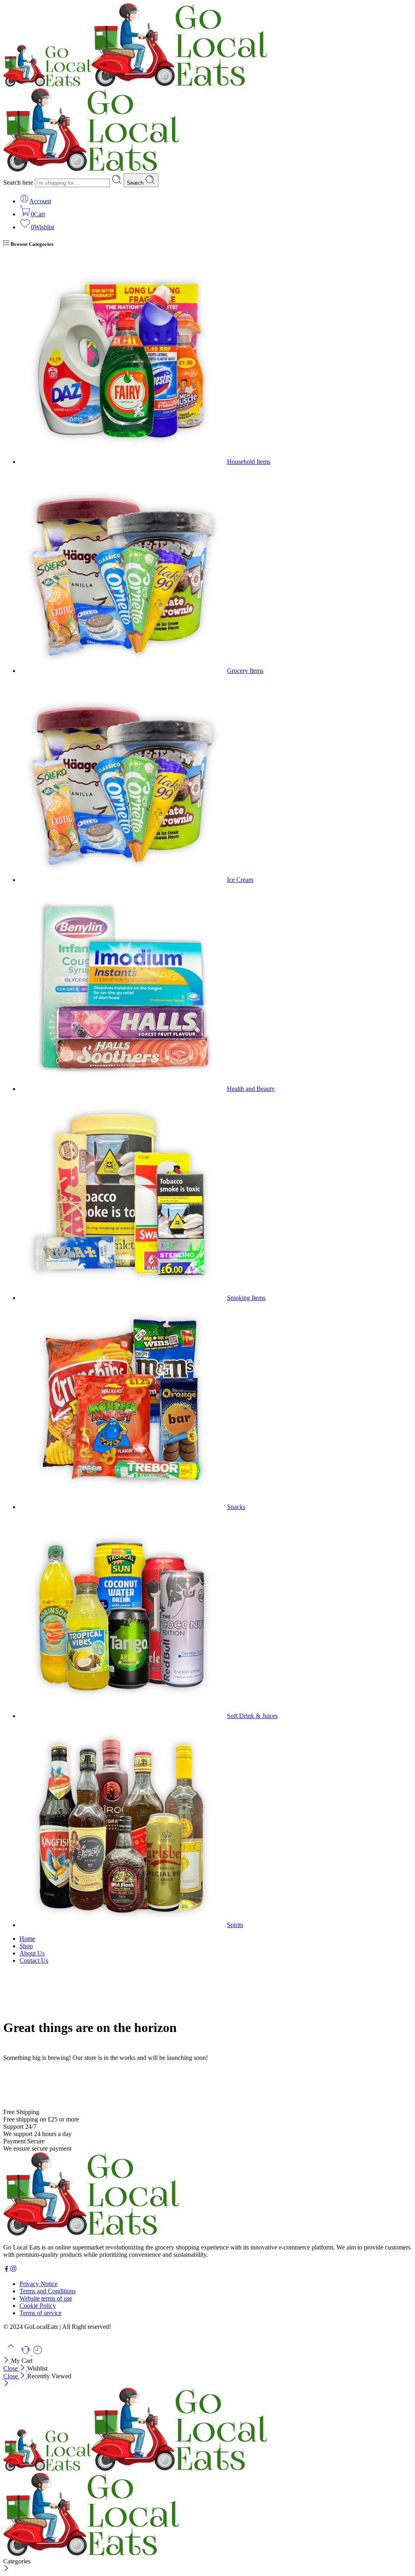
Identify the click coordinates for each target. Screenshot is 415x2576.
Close (11, 2368)
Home (27, 1939)
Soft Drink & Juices (252, 1716)
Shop (26, 1946)
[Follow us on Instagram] (13, 2270)
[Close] (7, 2361)
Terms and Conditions (48, 2291)
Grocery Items (245, 671)
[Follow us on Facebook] (6, 2270)
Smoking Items (246, 1298)
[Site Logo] (91, 2233)
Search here (19, 182)
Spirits (235, 1925)
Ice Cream (240, 880)
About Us (32, 1953)
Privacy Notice (39, 2284)
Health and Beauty (251, 1089)
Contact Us (34, 1960)
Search (136, 183)
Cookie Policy (38, 2306)
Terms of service (41, 2313)
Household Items (249, 462)
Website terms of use (46, 2298)
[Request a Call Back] (26, 2353)
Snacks (236, 1507)
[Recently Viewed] (38, 2353)
